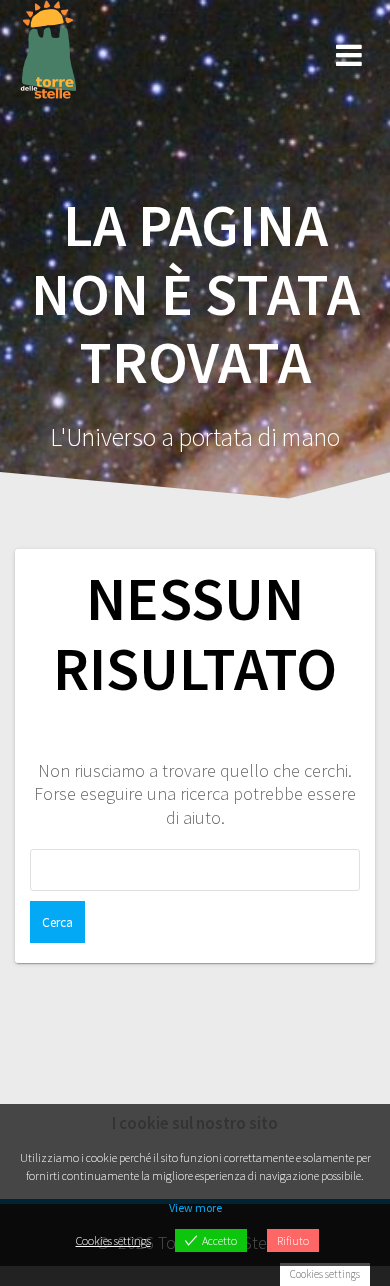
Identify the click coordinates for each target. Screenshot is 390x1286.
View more (195, 1207)
